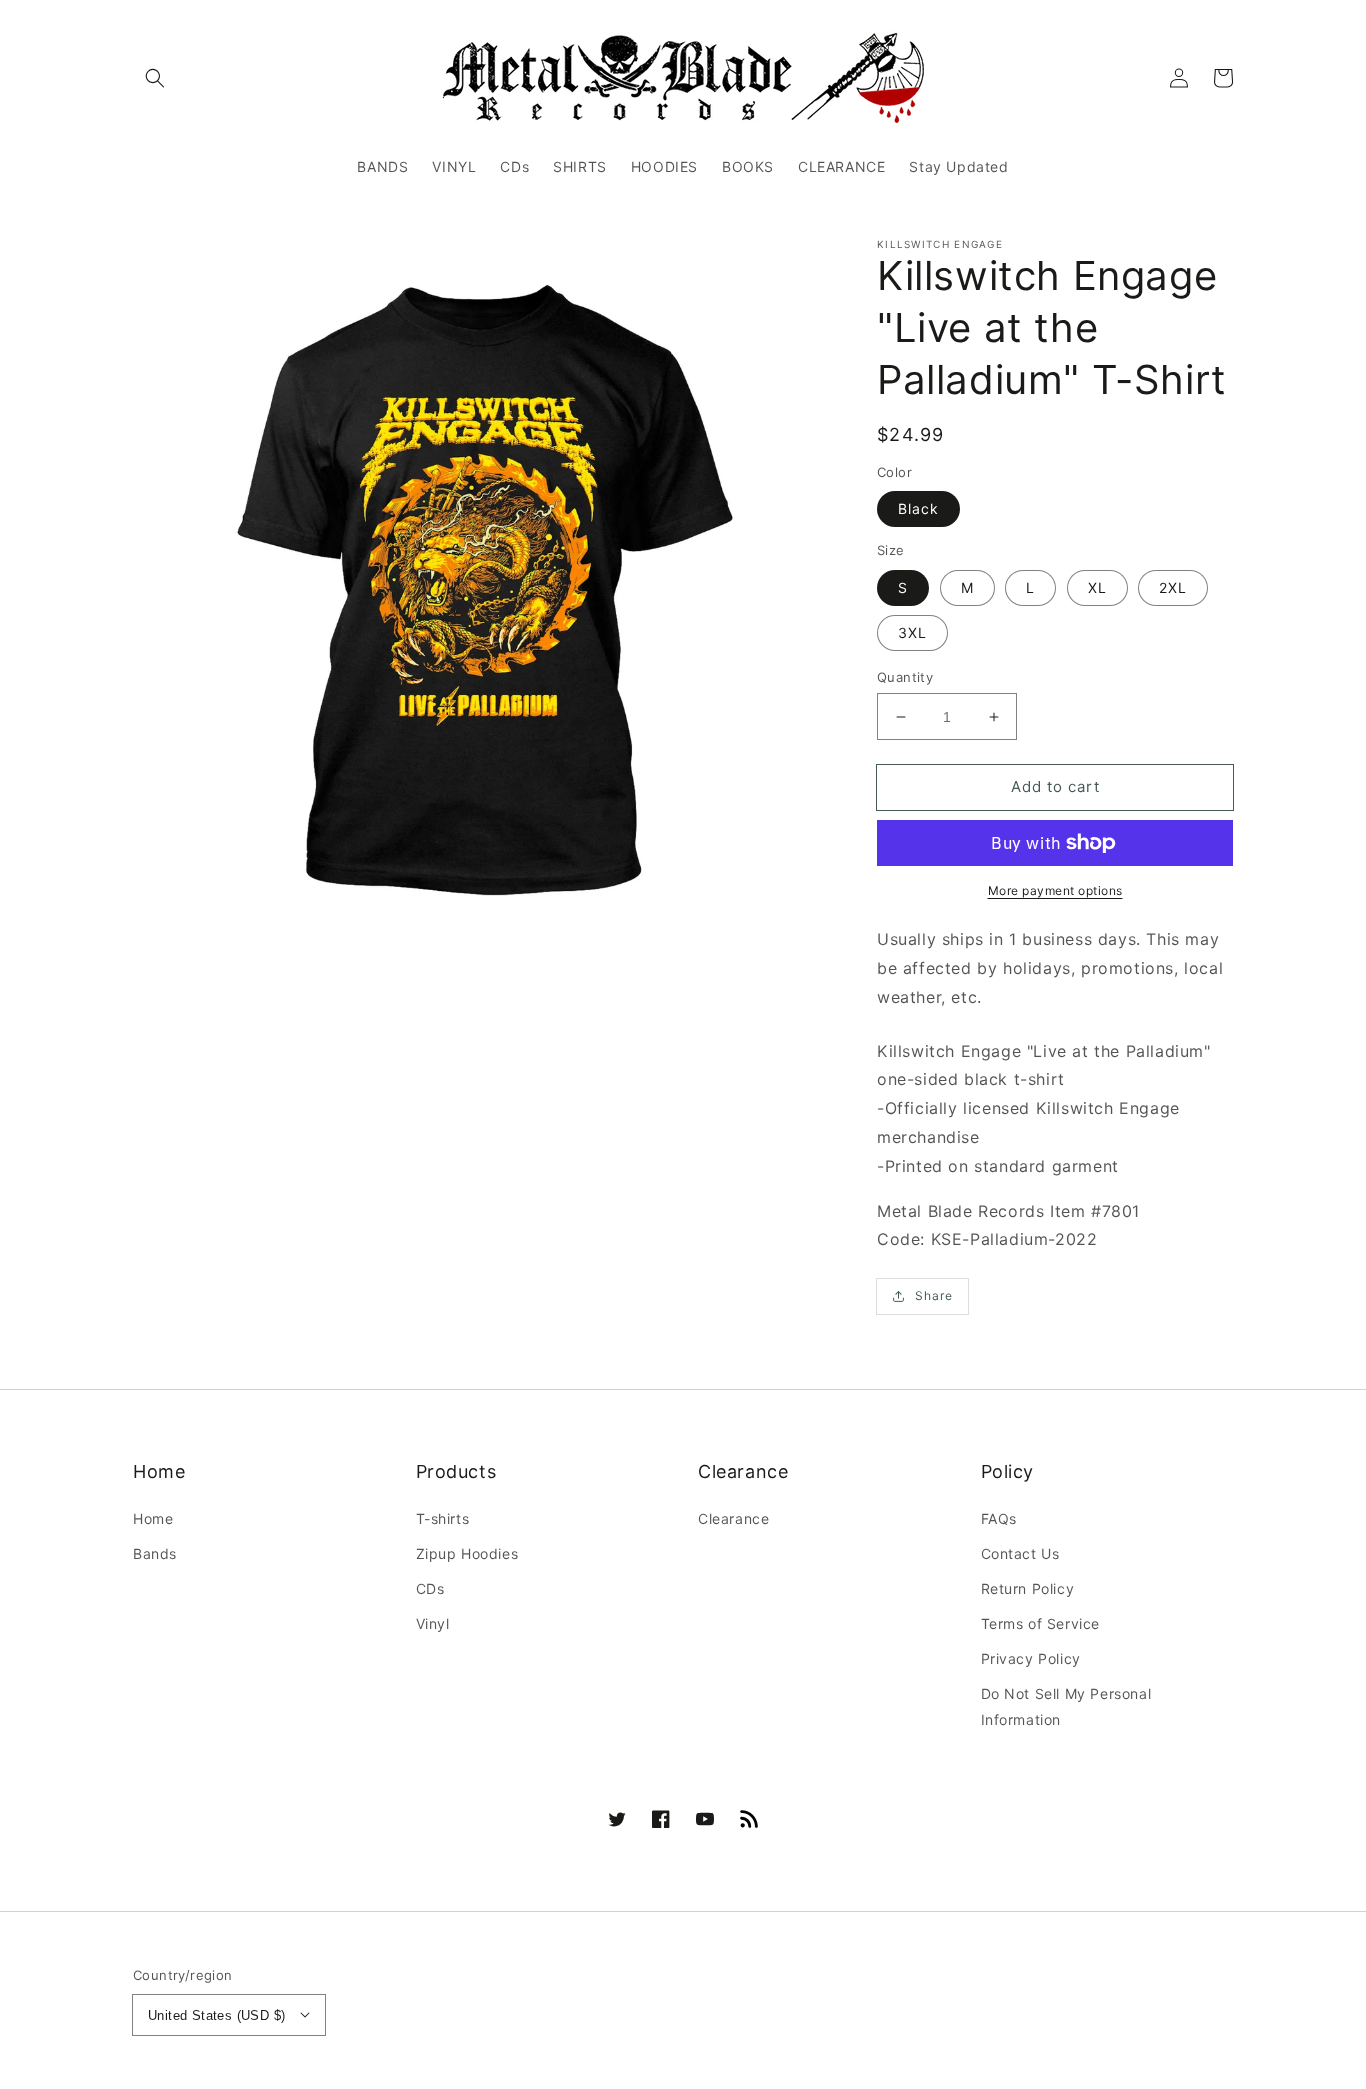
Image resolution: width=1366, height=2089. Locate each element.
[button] (155, 78)
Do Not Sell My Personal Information (1066, 1706)
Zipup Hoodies (467, 1553)
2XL (1173, 587)
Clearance (733, 1518)
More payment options (1055, 890)
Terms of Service (1041, 1623)
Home (153, 1518)
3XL (912, 632)
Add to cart (1055, 786)
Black (918, 508)
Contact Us (1020, 1553)
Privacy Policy (1031, 1658)
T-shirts (443, 1518)
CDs (430, 1588)
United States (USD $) (216, 2015)
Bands (155, 1553)
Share (934, 1295)
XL (1097, 587)
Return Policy (1028, 1588)
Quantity (905, 677)
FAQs (999, 1518)
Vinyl (433, 1623)
